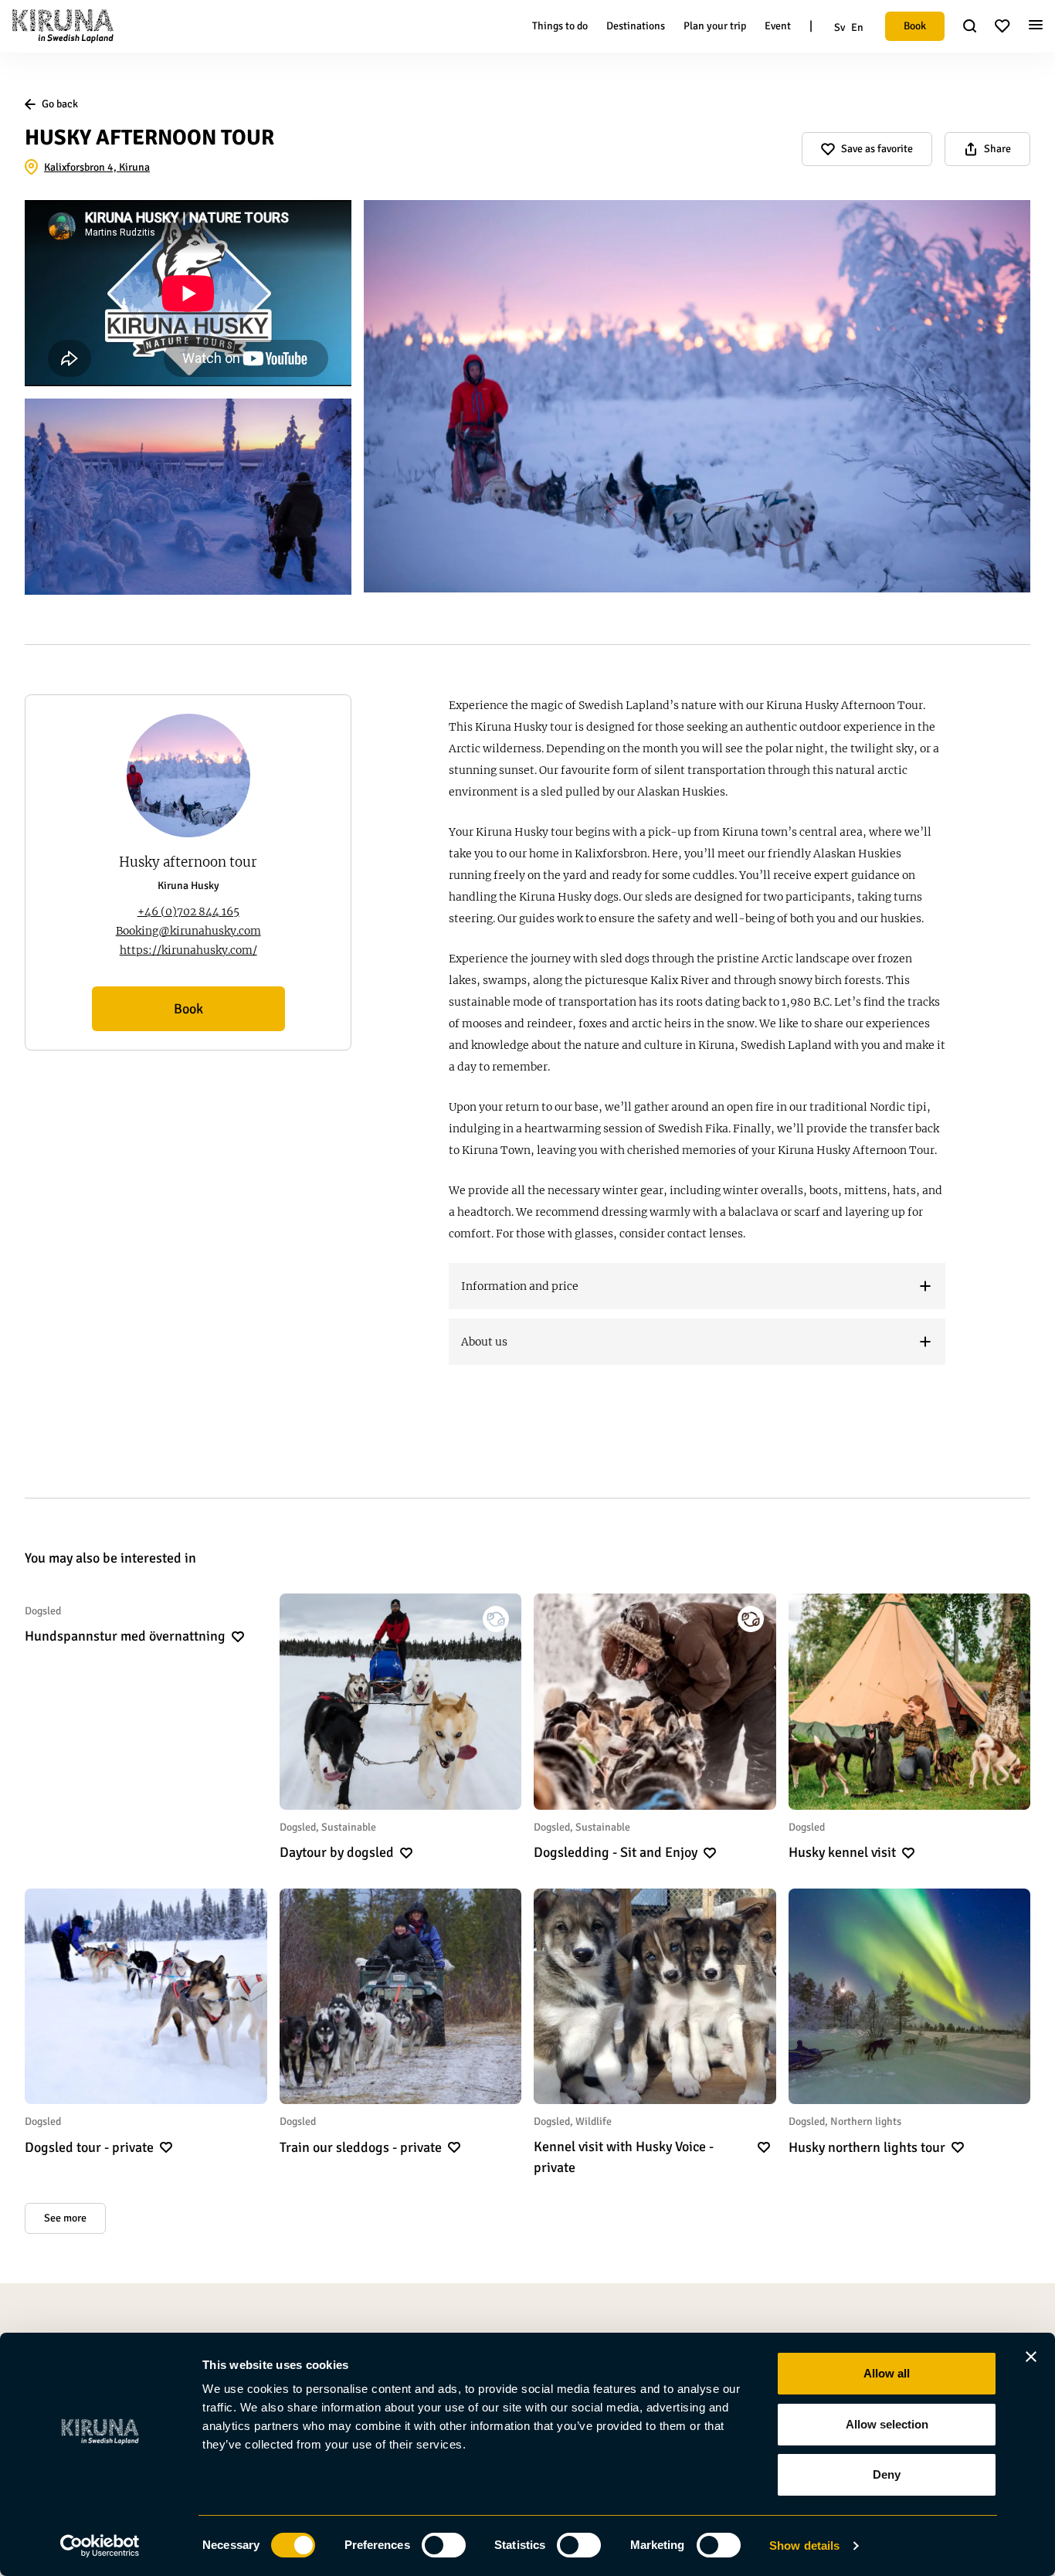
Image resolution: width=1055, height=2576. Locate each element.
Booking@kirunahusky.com (188, 931)
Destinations (636, 26)
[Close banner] (1031, 2357)
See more (65, 2218)
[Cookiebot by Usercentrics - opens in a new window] (100, 2546)
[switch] (444, 2545)
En (857, 27)
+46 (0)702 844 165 (188, 911)
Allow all (887, 2373)
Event (778, 26)
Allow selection (887, 2424)
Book (915, 26)
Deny (887, 2474)
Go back (60, 104)
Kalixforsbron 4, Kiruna (97, 167)
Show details (804, 2545)
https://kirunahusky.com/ (188, 950)
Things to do (560, 26)
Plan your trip (715, 26)
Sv (840, 27)
